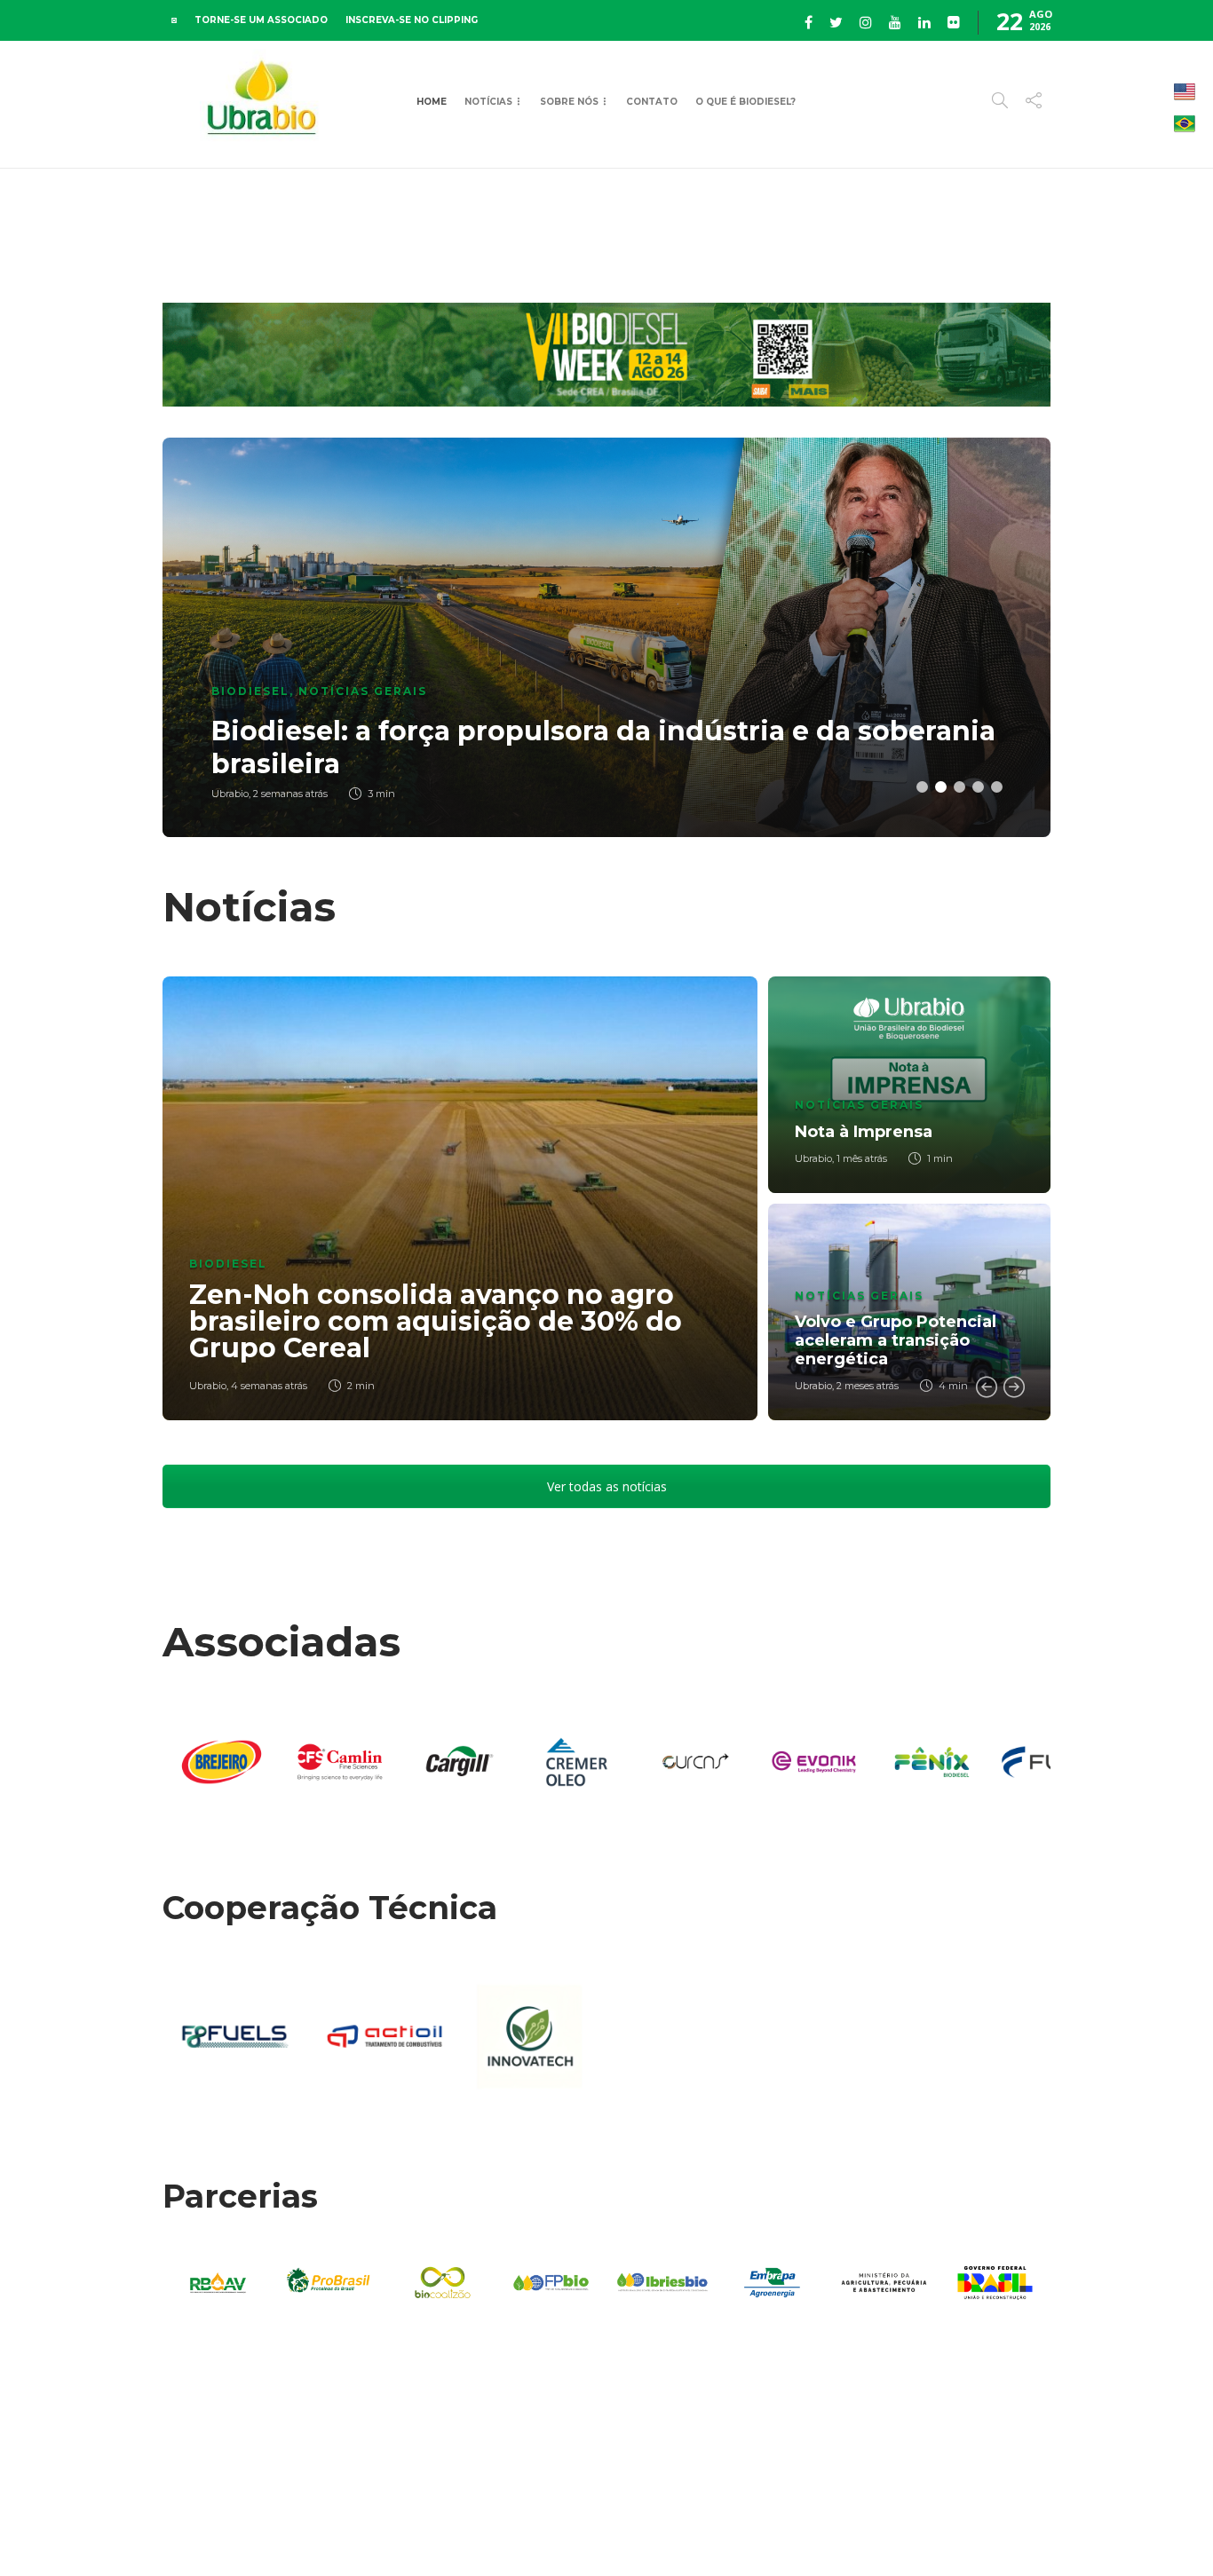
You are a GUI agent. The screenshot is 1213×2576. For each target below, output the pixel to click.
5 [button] (997, 787)
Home (432, 102)
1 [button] (922, 787)
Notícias (488, 102)
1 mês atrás (862, 1158)
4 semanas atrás (269, 1386)
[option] (606, 637)
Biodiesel (250, 691)
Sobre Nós (569, 102)
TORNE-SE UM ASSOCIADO (261, 20)
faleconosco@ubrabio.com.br (1071, 2513)
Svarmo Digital (654, 2531)
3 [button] (959, 787)
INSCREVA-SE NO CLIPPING (412, 20)
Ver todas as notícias (607, 1486)
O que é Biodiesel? (745, 102)
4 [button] (978, 787)
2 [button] (941, 787)
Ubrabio (208, 1386)
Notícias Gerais (363, 691)
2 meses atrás (868, 1386)
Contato (652, 102)
